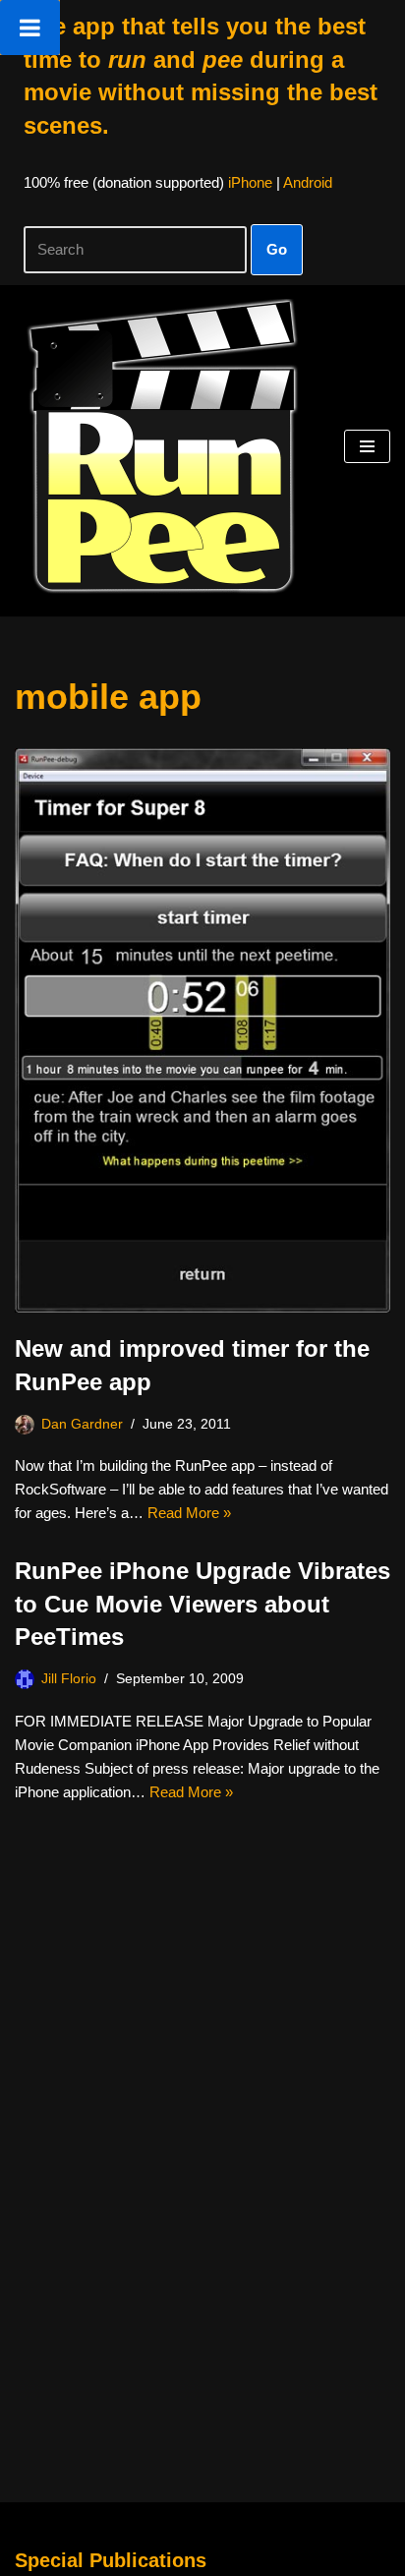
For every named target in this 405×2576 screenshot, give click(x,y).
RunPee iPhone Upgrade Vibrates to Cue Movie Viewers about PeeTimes (202, 1604)
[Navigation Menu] (367, 446)
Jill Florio (69, 1679)
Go (277, 249)
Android (308, 182)
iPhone (250, 182)
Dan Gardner (82, 1424)
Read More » (189, 1513)
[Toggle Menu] (30, 28)
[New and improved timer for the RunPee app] (202, 1031)
